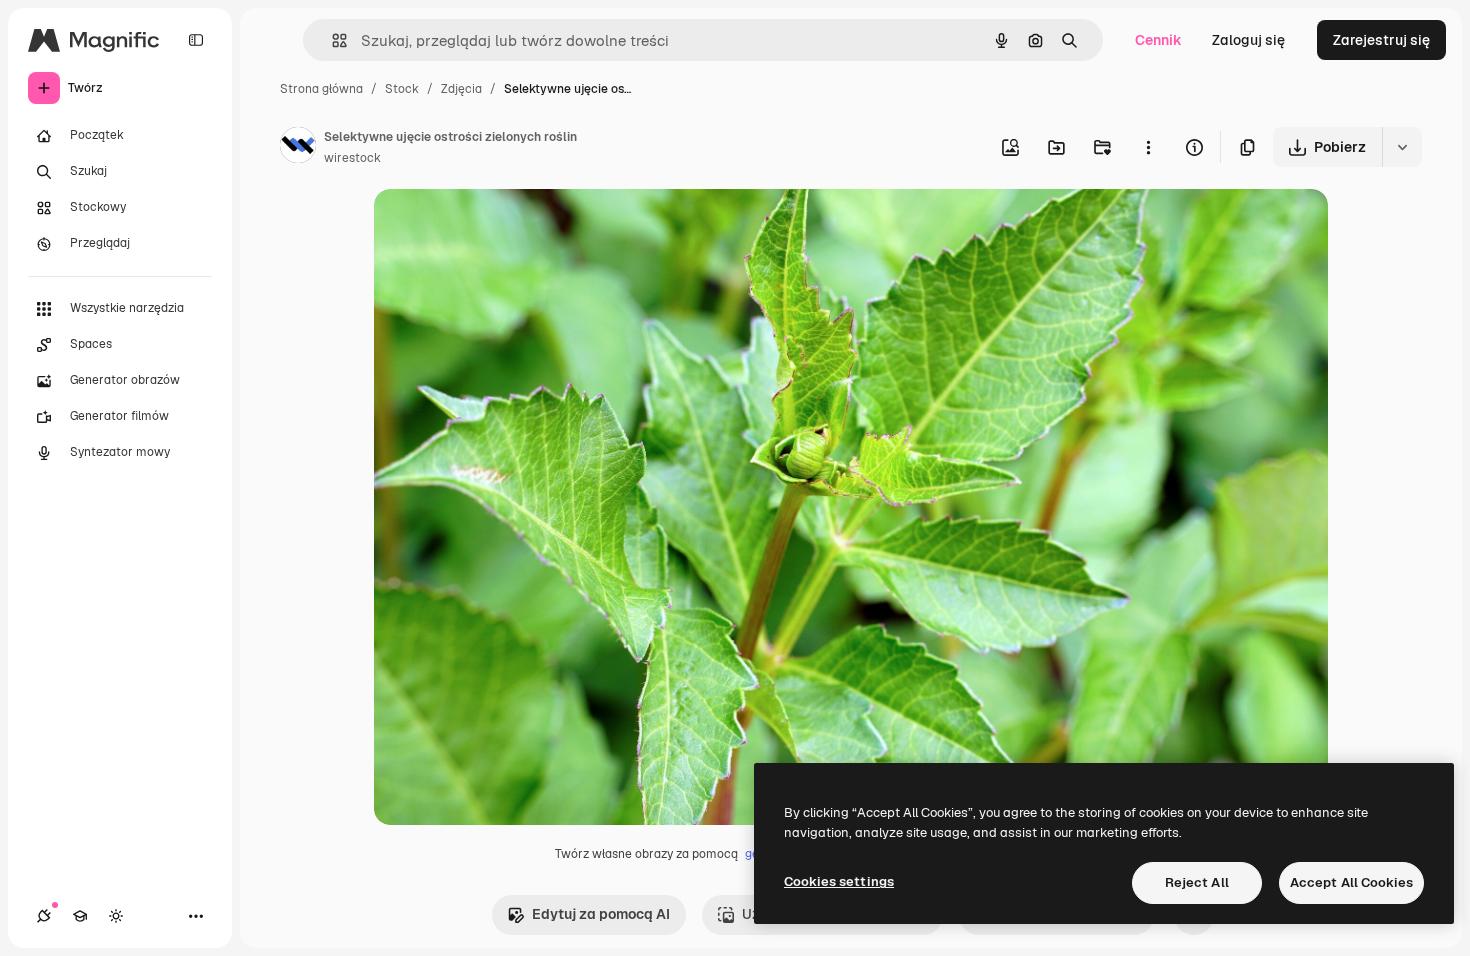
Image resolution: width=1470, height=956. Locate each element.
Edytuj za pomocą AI (601, 914)
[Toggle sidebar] (196, 40)
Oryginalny (512, 227)
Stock (402, 89)
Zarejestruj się (1381, 40)
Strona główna (321, 89)
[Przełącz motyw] (116, 916)
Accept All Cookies (1351, 882)
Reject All (1197, 882)
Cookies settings (839, 881)
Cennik (1158, 40)
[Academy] (80, 916)
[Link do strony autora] (298, 148)
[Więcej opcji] (1148, 147)
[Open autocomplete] (331, 40)
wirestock (352, 158)
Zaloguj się (1248, 40)
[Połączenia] (44, 916)
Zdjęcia (461, 89)
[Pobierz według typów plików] (1402, 147)
